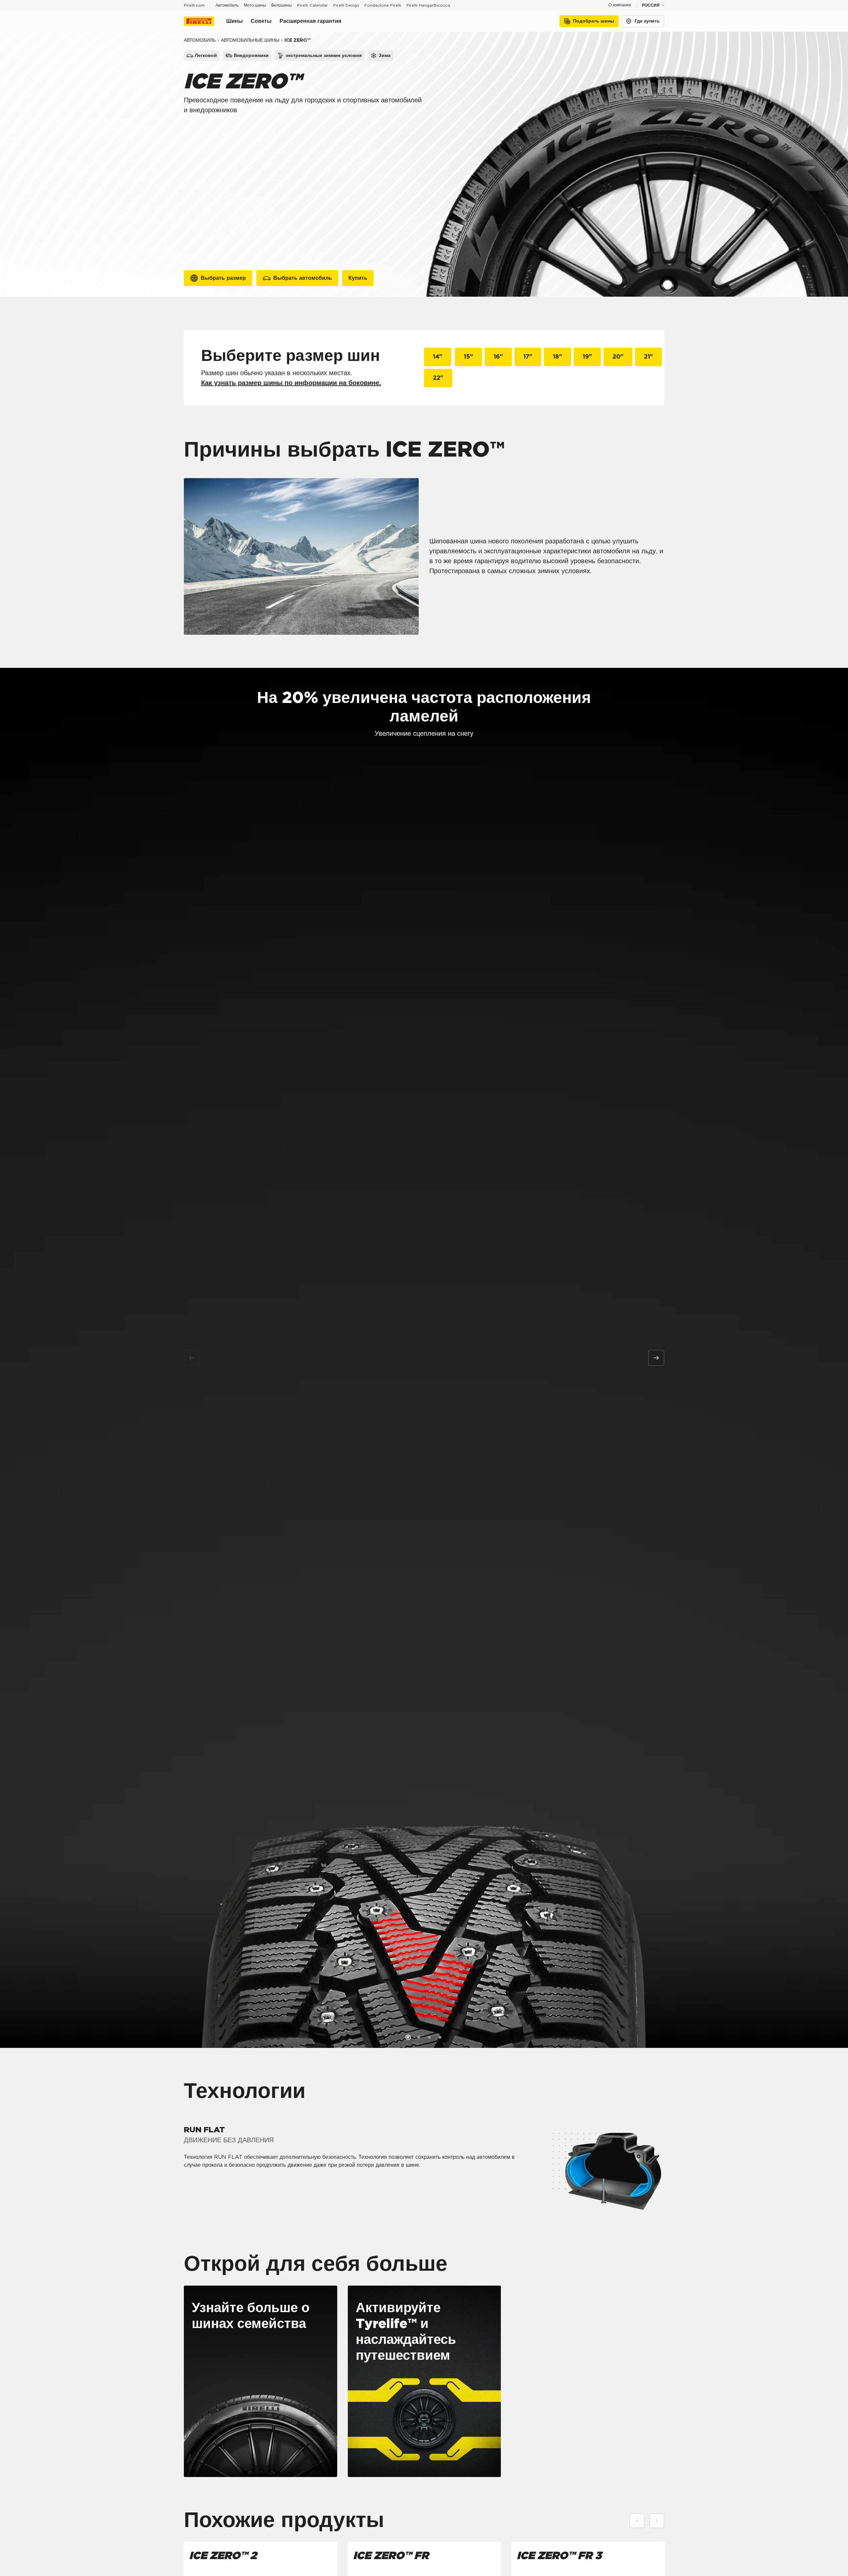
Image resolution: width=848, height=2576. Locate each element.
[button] (408, 2037)
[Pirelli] (205, 21)
